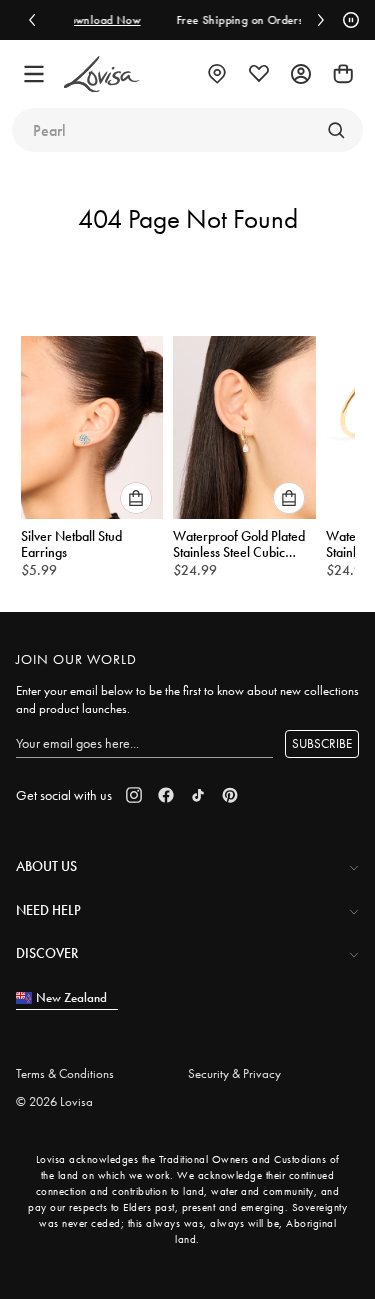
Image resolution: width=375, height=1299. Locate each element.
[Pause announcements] (348, 20)
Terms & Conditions (65, 1073)
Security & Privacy (234, 1073)
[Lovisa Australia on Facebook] (166, 795)
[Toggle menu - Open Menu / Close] (34, 74)
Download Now (88, 20)
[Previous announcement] (32, 20)
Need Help (48, 910)
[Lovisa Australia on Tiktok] (198, 795)
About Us (46, 866)
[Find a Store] (217, 74)
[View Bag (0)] (343, 74)
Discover (47, 953)
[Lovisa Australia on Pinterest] (230, 795)
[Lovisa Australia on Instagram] (134, 795)
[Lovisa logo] (102, 74)
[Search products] (336, 130)
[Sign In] (301, 74)
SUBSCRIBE (322, 743)
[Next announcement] (321, 20)
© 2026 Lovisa (54, 1101)
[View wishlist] (259, 74)
